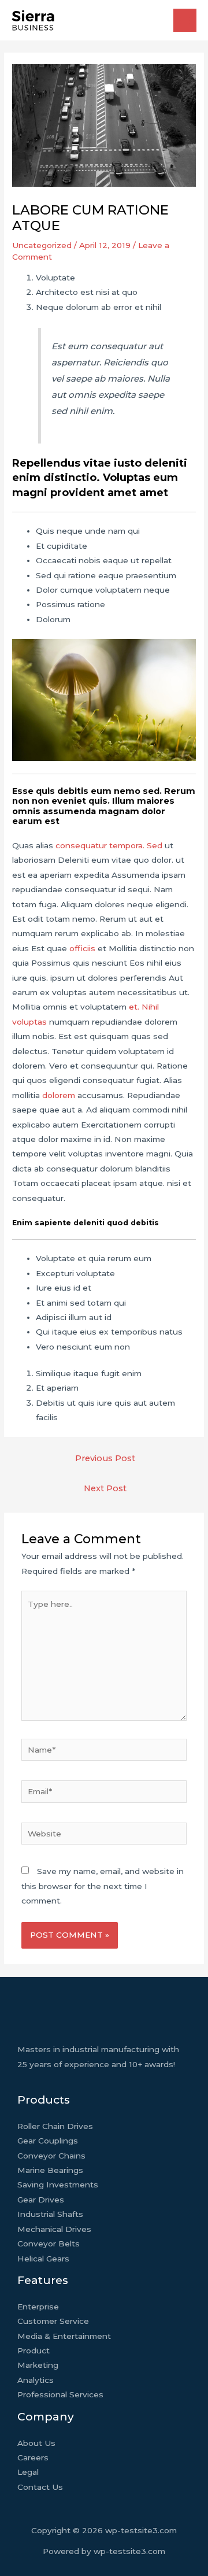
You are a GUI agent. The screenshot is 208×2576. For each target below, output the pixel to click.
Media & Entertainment (64, 2336)
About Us (36, 2443)
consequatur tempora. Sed (109, 845)
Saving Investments (58, 2185)
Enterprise (38, 2307)
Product (34, 2350)
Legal (28, 2472)
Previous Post (105, 1458)
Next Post (105, 1488)
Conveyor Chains (51, 2156)
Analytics (36, 2380)
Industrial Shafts (50, 2214)
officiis (82, 948)
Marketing (38, 2365)
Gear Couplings (48, 2141)
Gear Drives (41, 2200)
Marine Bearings (50, 2170)
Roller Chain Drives (55, 2126)
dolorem (59, 1095)
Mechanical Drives (54, 2229)
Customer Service (53, 2321)
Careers (33, 2457)
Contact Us (40, 2487)
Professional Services (60, 2394)
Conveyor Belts (49, 2244)
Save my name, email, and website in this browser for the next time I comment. (103, 1886)
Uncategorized (42, 245)
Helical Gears (43, 2259)
